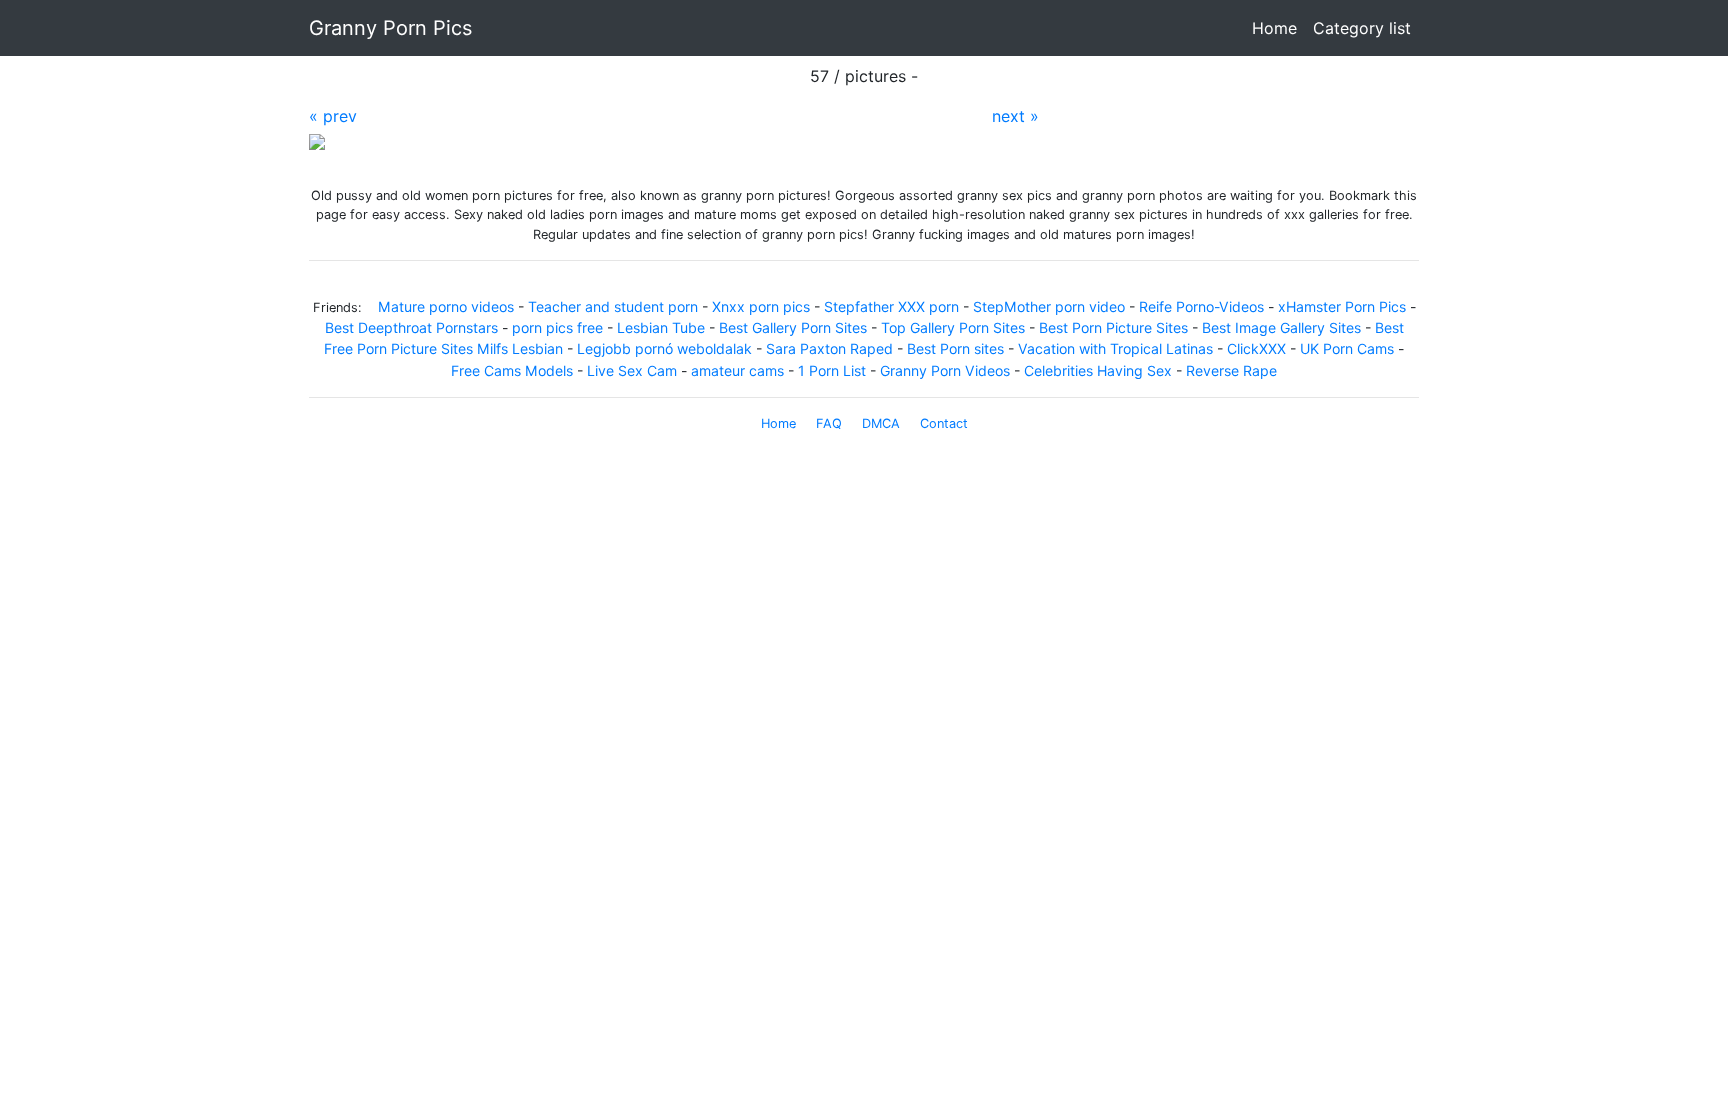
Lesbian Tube (661, 327)
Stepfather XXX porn (891, 306)
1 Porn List (832, 370)
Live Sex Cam (632, 370)
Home (1278, 28)
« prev (333, 116)
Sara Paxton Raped (829, 348)
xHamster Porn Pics (1342, 306)
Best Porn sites (957, 348)
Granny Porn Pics (390, 28)
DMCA (881, 423)
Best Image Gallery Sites (1281, 327)
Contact (944, 423)
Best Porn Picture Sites (1113, 327)
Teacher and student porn (613, 306)
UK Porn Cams (1347, 348)
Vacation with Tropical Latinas (1115, 348)
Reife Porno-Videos (1201, 306)
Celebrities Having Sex (1098, 370)
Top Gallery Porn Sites (953, 327)
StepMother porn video (1049, 306)
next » (1015, 116)
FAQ (829, 423)
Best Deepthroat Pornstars (411, 327)
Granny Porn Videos (945, 370)
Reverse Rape (1231, 370)
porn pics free (557, 327)
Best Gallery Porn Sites (793, 327)
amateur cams (737, 370)
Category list (1362, 28)
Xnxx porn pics (761, 306)
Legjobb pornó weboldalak (664, 348)
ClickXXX (1256, 348)
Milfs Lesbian (520, 348)
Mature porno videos (446, 306)
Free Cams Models (512, 370)
